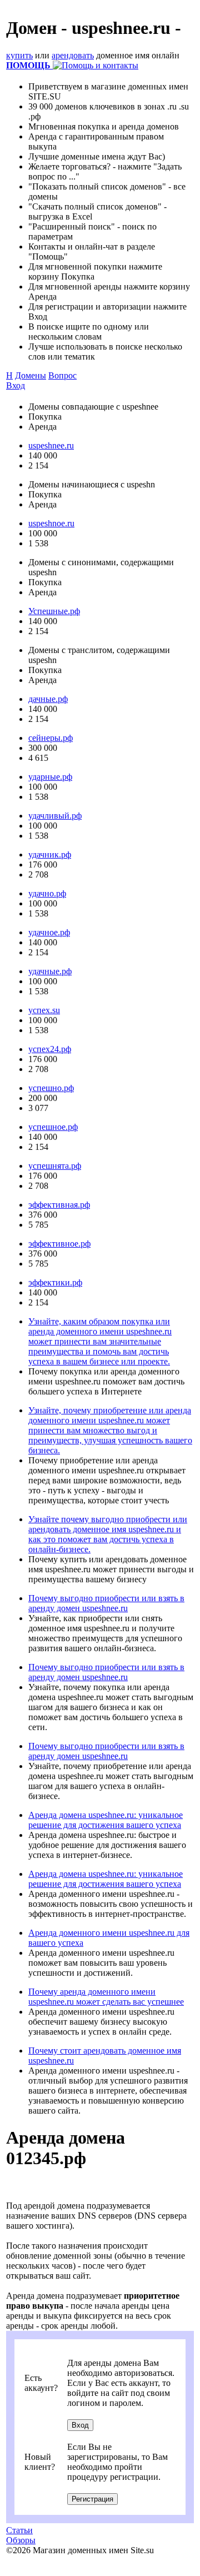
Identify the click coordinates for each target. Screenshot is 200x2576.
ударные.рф (50, 777)
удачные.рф (50, 971)
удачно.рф (47, 893)
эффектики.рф (55, 1282)
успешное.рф (53, 1127)
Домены (31, 375)
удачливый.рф (55, 816)
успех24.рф (50, 1049)
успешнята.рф (55, 1166)
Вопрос (62, 375)
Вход (16, 385)
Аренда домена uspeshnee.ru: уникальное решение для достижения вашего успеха (106, 1820)
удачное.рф (49, 932)
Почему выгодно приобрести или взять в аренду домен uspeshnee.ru (106, 1603)
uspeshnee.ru (51, 445)
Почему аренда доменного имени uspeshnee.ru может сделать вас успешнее (106, 1997)
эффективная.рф (59, 1205)
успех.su (44, 1010)
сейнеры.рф (51, 738)
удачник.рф (50, 854)
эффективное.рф (59, 1244)
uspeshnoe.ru (51, 523)
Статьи (19, 2530)
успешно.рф (51, 1088)
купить (19, 55)
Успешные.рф (54, 611)
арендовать (73, 55)
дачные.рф (48, 699)
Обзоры (21, 2540)
